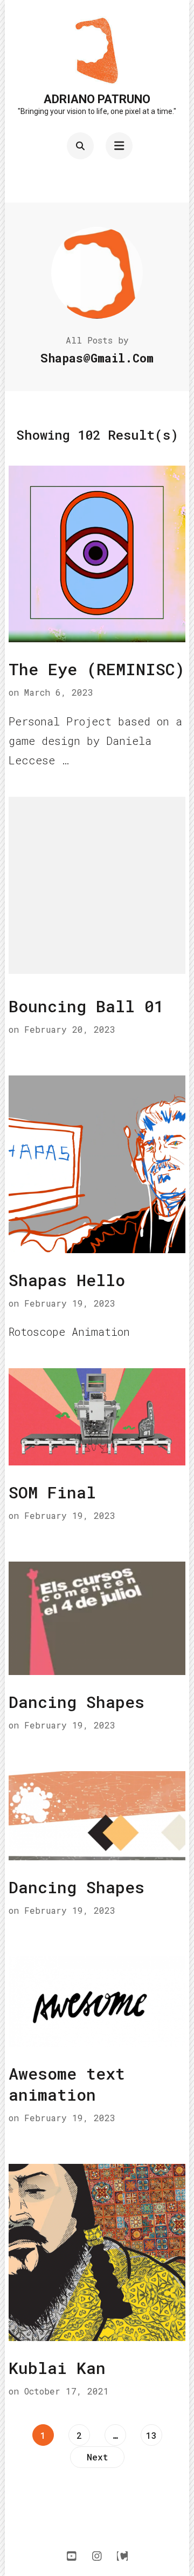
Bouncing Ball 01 (86, 1006)
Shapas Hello (67, 1280)
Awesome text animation (67, 2084)
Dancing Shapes (77, 1702)
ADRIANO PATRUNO (97, 99)
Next (97, 2457)
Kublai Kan (57, 2368)
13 (154, 2435)
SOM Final (52, 1492)
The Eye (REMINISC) (97, 669)
